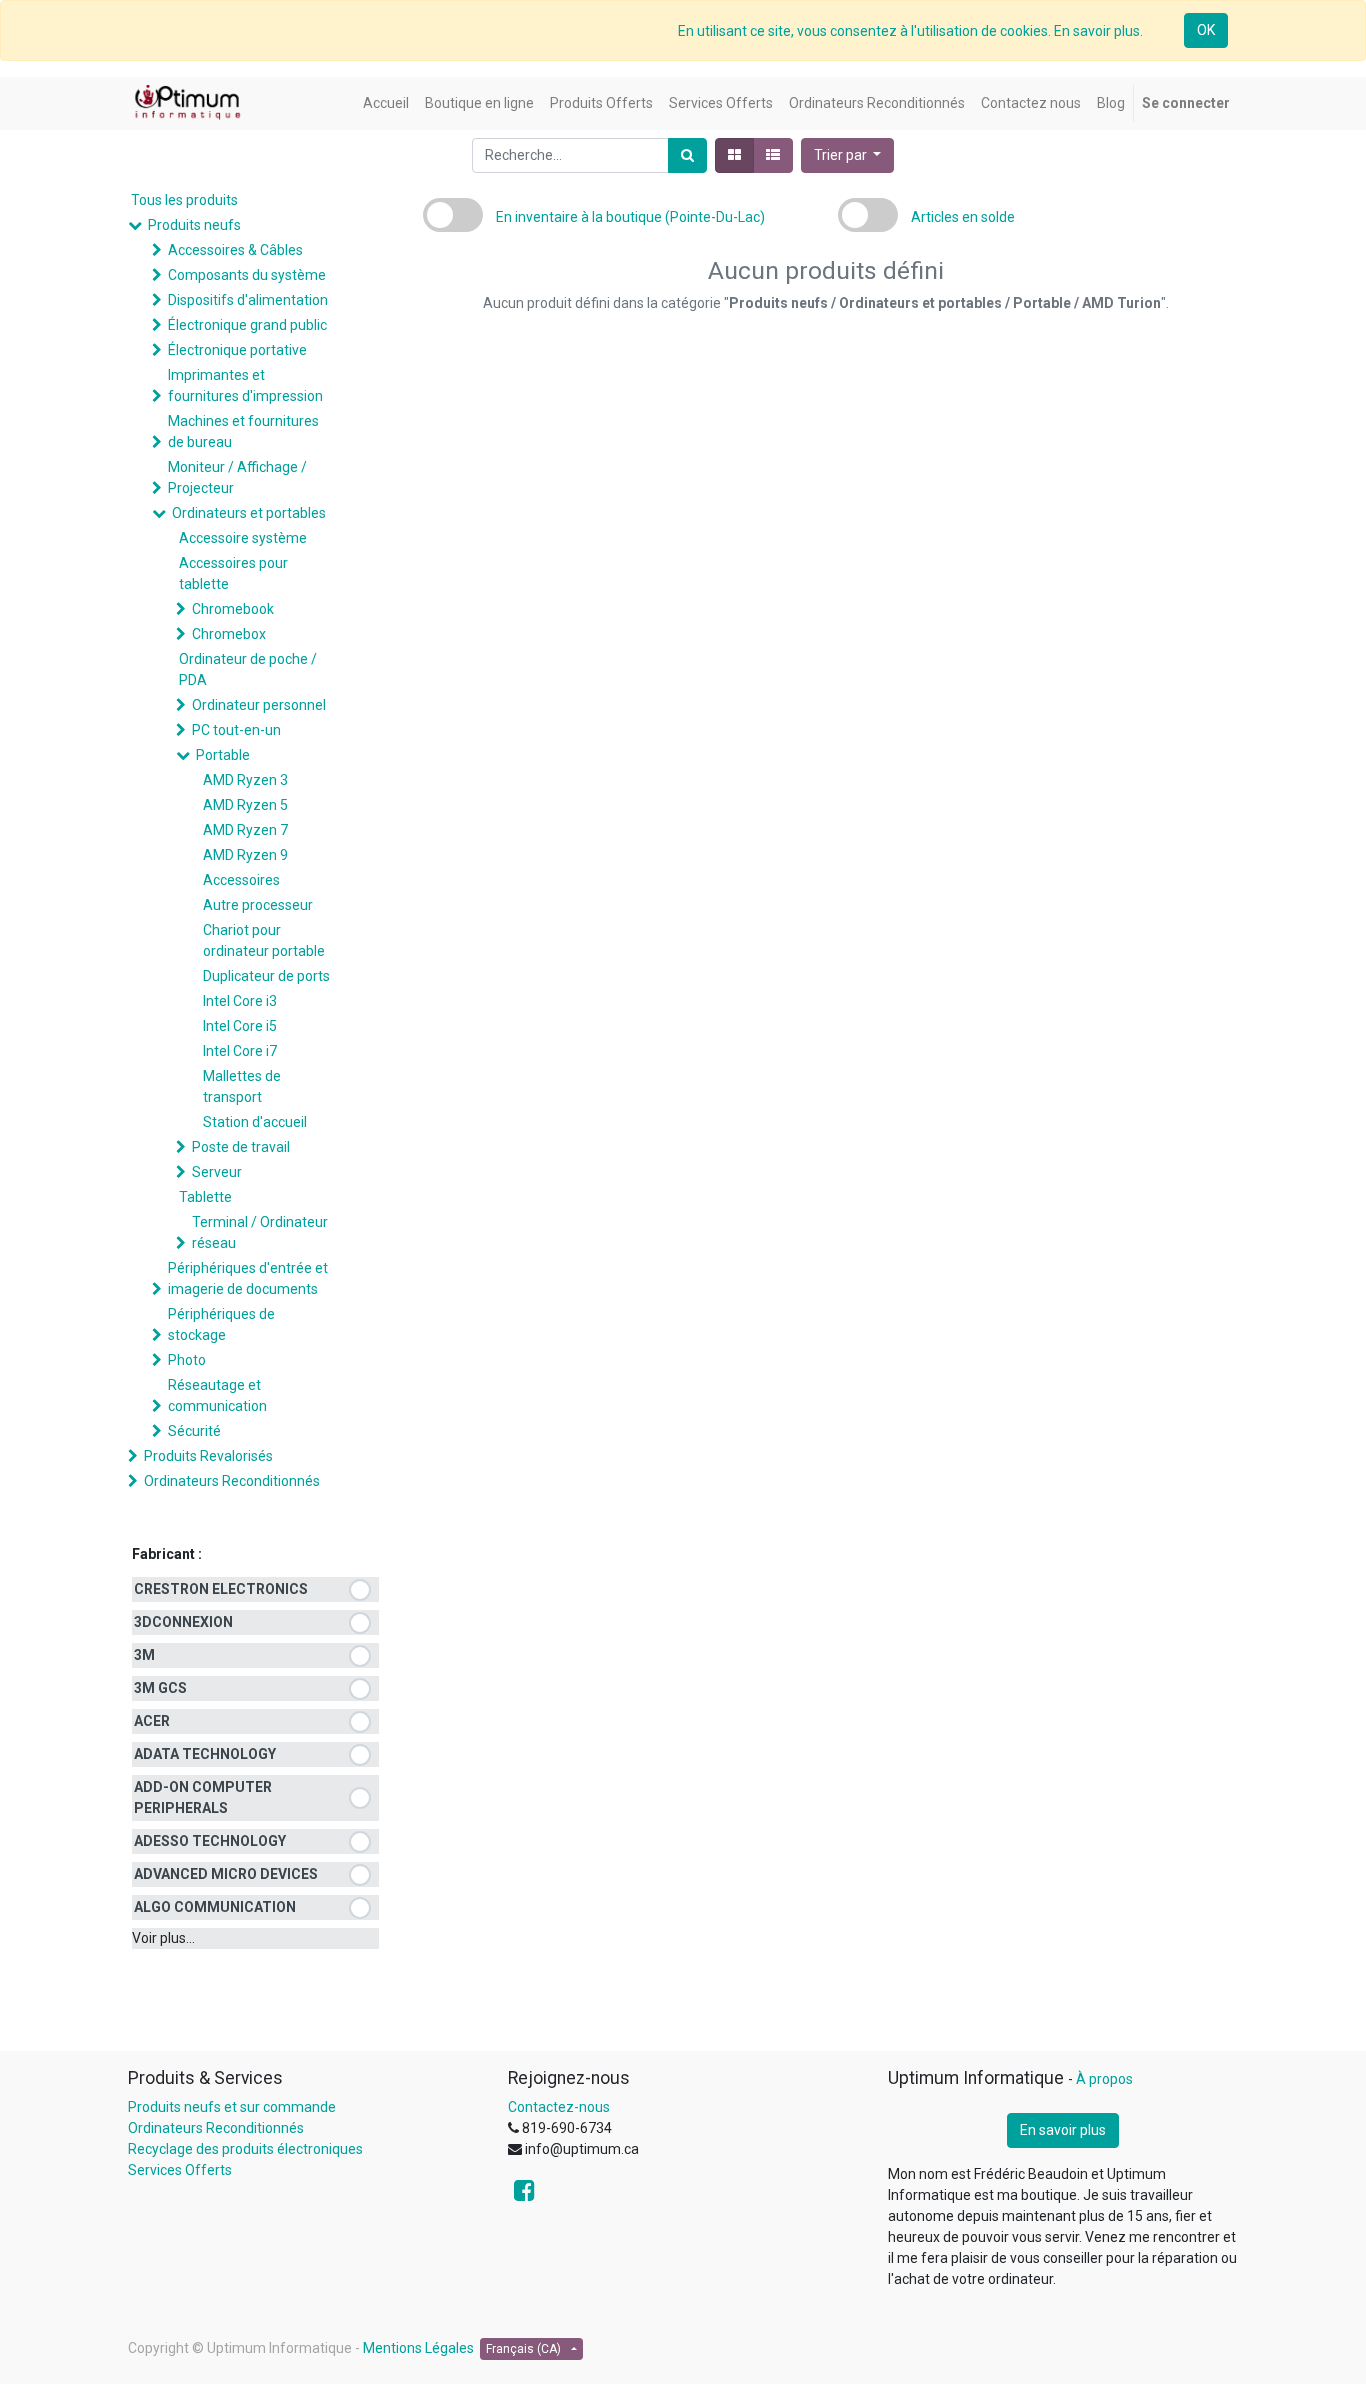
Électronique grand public (247, 325)
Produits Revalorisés (208, 1456)
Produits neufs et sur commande (232, 2107)
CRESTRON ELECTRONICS (221, 1589)
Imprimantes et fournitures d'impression (245, 385)
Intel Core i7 (240, 1051)
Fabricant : (167, 1554)
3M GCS (160, 1688)
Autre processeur (258, 905)
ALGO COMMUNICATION (215, 1907)
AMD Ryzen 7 (245, 830)
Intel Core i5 (240, 1026)
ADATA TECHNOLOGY (205, 1754)
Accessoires (241, 880)
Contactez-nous (559, 2107)
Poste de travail (241, 1147)
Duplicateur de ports (266, 976)
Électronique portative (237, 350)
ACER (152, 1721)
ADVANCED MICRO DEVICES (226, 1874)
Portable (223, 755)
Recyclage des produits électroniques (245, 2149)
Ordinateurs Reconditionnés (232, 1481)
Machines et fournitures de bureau (243, 431)
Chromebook (233, 609)
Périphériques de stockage (221, 1324)
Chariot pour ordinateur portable (264, 940)
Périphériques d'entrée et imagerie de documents (248, 1278)
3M (144, 1655)
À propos (1104, 2079)
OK (1206, 30)
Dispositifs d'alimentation (248, 300)
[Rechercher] (687, 155)
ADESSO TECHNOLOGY (210, 1841)
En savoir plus (1063, 2130)
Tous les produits (184, 200)
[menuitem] (386, 103)
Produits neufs (194, 225)
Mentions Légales (418, 2348)
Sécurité (194, 1431)
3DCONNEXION (183, 1622)
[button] (848, 155)
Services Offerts (180, 2170)
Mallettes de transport (242, 1086)
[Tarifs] (734, 155)
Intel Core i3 (240, 1001)
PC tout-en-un (236, 730)
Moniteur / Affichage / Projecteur (237, 477)
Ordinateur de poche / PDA (248, 669)
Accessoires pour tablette (233, 573)
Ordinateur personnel (259, 705)
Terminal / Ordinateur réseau (260, 1232)
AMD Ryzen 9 (245, 855)
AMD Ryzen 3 (245, 780)
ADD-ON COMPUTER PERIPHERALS (203, 1797)
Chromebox (229, 634)
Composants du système (247, 275)
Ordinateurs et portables (249, 513)
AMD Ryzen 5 (245, 805)
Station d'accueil (255, 1122)
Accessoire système (243, 538)
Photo (187, 1360)
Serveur (217, 1172)
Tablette (205, 1197)
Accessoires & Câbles (235, 250)
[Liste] (773, 155)
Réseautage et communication (217, 1395)
